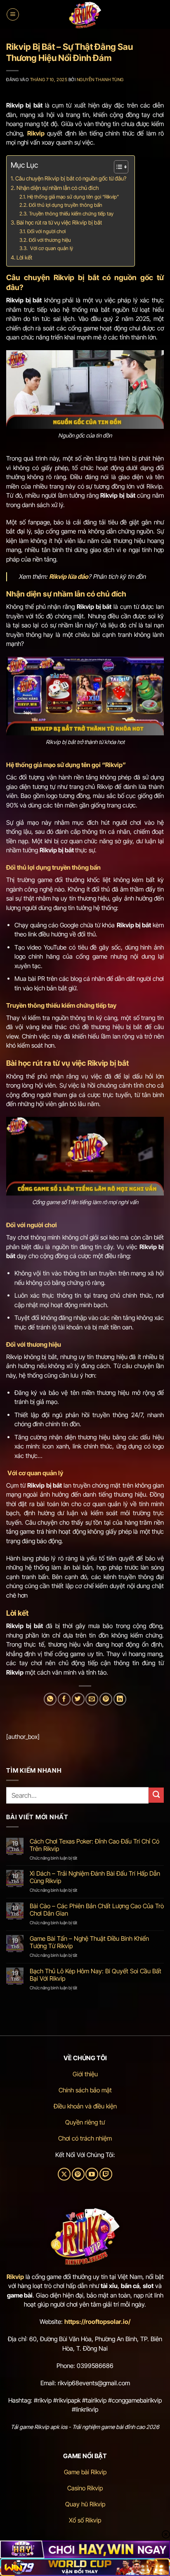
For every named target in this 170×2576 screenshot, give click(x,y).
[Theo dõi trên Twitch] (106, 2174)
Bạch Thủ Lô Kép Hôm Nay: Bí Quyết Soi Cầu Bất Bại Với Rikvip (96, 1975)
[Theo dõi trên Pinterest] (78, 2174)
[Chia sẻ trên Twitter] (78, 1699)
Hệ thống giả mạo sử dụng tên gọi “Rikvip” (73, 197)
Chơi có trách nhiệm (85, 2138)
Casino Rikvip (85, 2488)
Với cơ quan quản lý (51, 248)
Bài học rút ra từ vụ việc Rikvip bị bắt (59, 222)
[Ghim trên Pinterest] (106, 1699)
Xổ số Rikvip (85, 2520)
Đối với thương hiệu (50, 240)
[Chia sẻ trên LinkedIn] (120, 1699)
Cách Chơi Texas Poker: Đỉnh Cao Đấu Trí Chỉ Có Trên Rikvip (94, 1845)
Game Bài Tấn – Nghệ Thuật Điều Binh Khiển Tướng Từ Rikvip (89, 1942)
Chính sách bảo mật (85, 2090)
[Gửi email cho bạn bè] (92, 1699)
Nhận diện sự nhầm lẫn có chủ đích (58, 188)
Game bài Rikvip (85, 2472)
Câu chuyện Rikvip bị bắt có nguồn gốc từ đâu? (71, 178)
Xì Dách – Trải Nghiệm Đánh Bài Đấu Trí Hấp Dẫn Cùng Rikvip (95, 1877)
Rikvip (15, 2277)
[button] (13, 14)
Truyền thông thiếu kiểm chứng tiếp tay (71, 214)
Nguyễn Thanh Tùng (100, 80)
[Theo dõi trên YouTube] (92, 2174)
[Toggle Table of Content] (117, 167)
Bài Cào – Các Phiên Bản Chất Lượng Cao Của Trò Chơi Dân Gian (97, 1910)
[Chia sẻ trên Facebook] (64, 1699)
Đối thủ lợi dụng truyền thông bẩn (66, 205)
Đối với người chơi (46, 231)
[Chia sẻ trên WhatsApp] (50, 1699)
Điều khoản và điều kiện (85, 2106)
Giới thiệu (85, 2074)
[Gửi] (156, 1795)
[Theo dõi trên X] (64, 2174)
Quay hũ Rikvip (85, 2504)
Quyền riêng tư (85, 2122)
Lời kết (24, 257)
